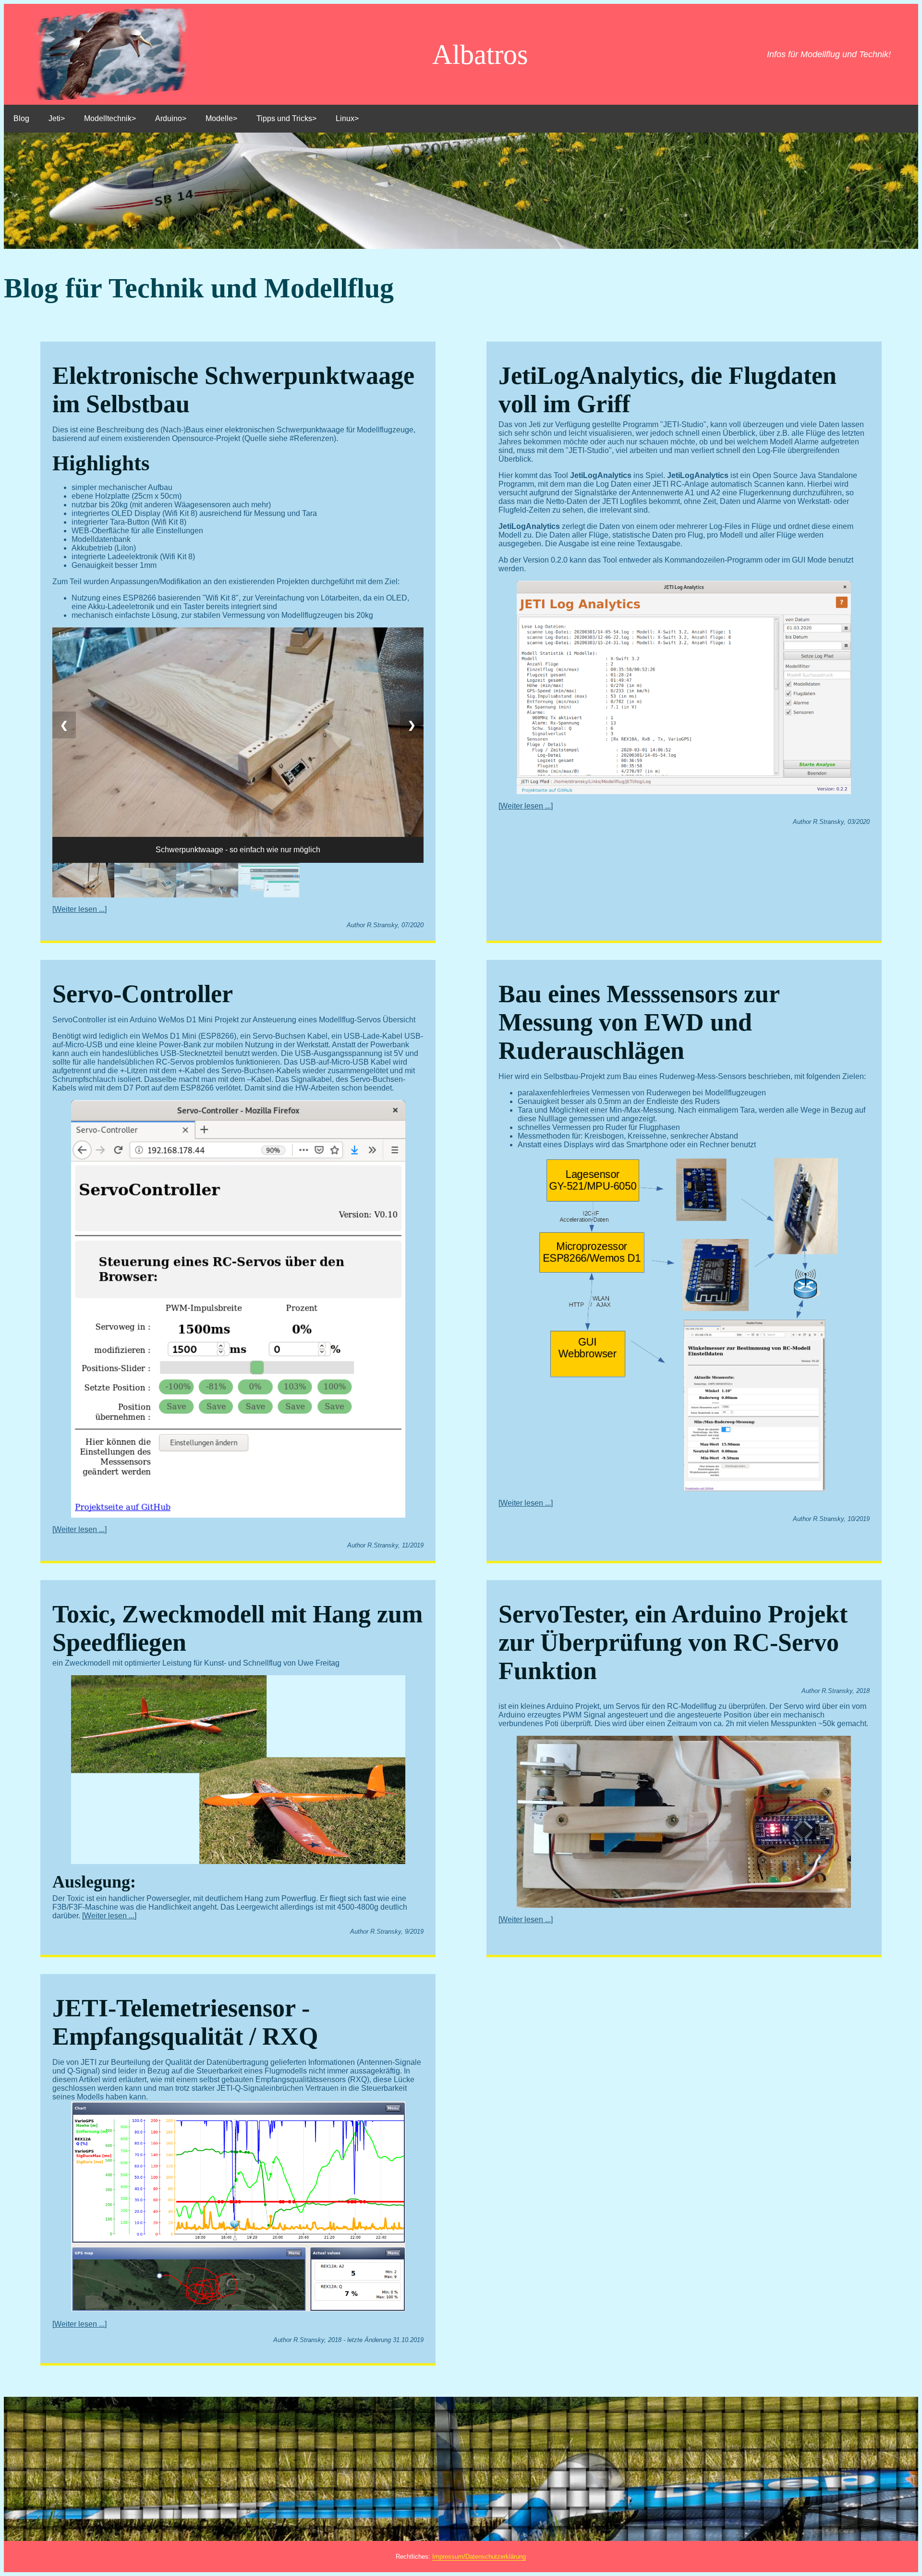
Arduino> (171, 118)
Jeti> (57, 118)
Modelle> (221, 118)
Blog (21, 118)
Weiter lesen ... (79, 909)
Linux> (347, 118)
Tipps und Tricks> (286, 118)
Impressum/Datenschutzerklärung (479, 2557)
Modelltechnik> (110, 118)
